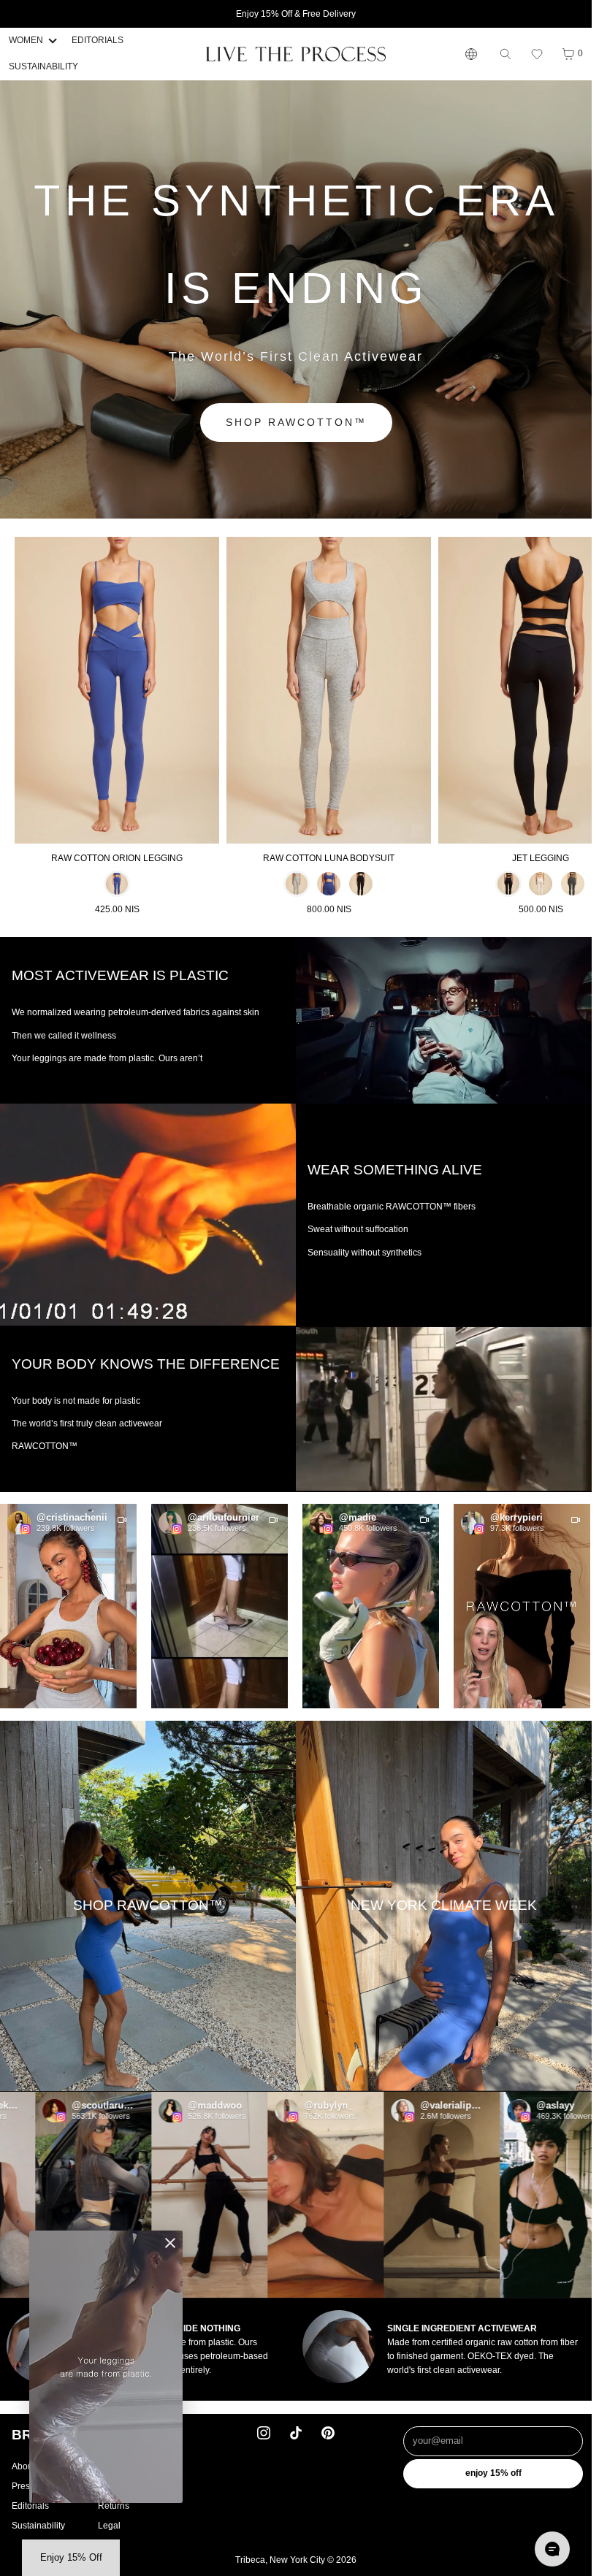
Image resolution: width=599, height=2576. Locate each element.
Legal (109, 2526)
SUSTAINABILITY (43, 66)
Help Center (122, 2466)
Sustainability (38, 2526)
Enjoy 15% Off (493, 2473)
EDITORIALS (98, 40)
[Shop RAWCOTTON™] (148, 1906)
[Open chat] (552, 2549)
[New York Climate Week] (444, 1906)
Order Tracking (127, 2486)
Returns (114, 2506)
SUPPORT (132, 2435)
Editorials (30, 2506)
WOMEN (26, 40)
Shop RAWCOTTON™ (296, 422)
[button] (537, 54)
